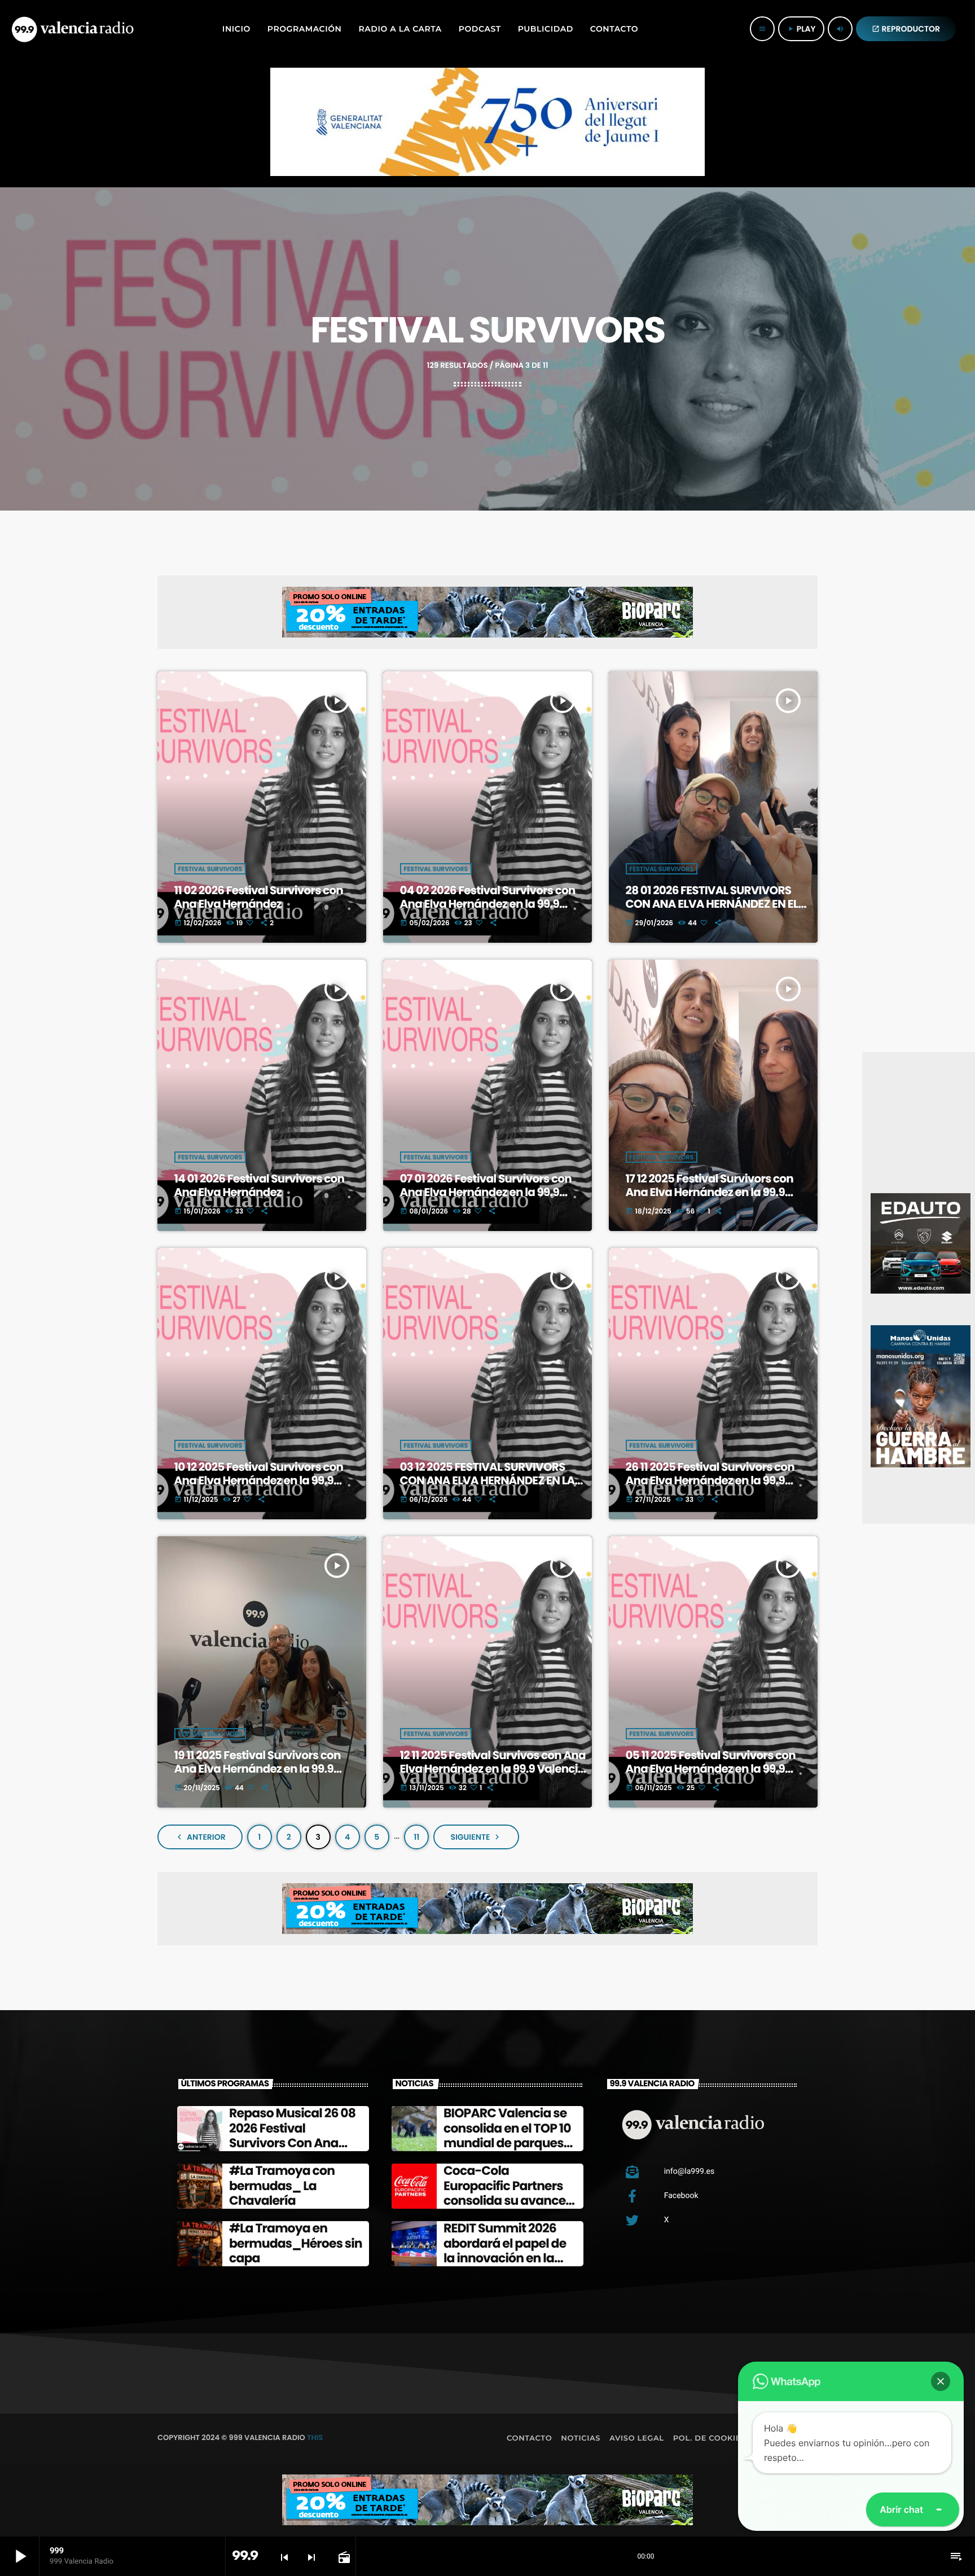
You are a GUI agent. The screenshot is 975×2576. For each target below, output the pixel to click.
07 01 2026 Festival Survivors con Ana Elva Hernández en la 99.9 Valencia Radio (486, 1192)
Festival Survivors (210, 869)
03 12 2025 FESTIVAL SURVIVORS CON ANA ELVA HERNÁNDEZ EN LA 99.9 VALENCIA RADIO (488, 1480)
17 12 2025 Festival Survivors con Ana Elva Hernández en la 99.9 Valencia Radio (710, 1192)
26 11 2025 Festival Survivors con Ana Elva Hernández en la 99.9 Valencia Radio (710, 1480)
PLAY (801, 29)
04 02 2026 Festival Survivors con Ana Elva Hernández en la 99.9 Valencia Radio (488, 904)
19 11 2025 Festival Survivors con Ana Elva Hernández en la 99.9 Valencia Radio (258, 1769)
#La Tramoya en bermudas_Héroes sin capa (296, 2243)
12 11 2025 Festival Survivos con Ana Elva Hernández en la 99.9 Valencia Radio (493, 1769)
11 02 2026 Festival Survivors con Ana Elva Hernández (259, 897)
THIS (315, 2437)
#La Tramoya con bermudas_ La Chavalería (282, 2186)
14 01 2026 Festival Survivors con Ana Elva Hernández (260, 1185)
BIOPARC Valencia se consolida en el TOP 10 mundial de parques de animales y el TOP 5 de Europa (509, 2143)
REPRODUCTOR (906, 29)
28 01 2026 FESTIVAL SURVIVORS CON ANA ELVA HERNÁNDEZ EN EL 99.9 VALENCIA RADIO (712, 904)
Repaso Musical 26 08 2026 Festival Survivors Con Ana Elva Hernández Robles (292, 2143)
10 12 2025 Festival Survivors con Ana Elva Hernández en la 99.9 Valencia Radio (259, 1480)
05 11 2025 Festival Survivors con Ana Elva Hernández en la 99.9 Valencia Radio (711, 1769)
